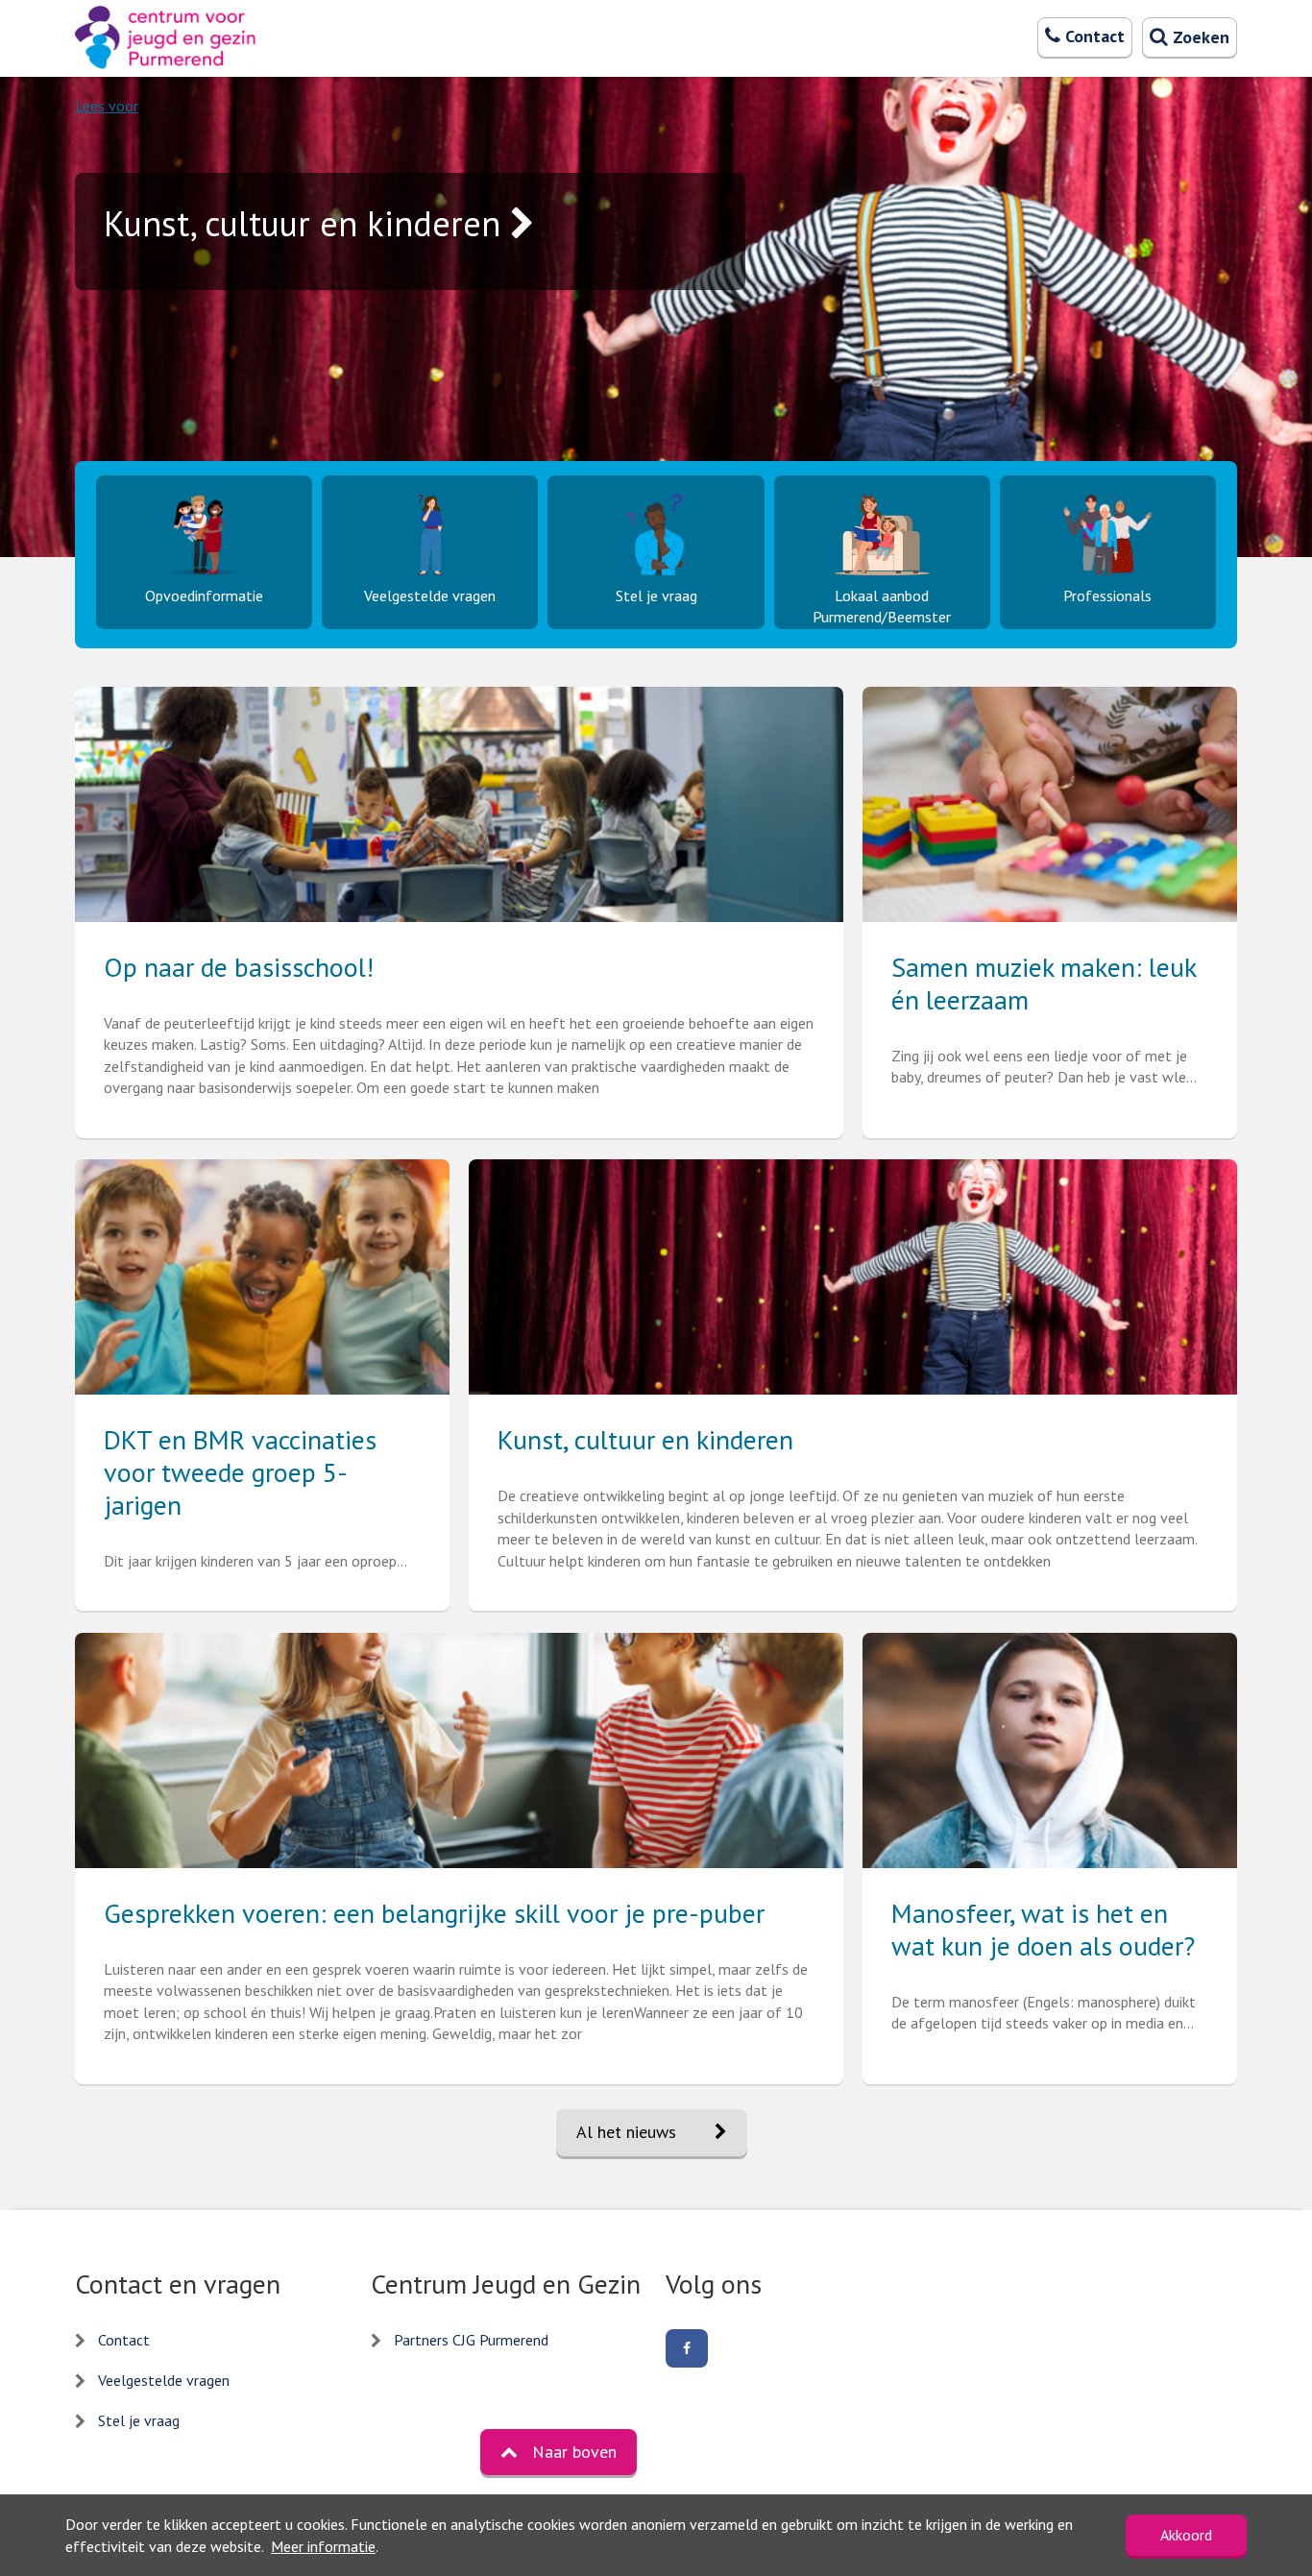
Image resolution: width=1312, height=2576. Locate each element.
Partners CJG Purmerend (471, 2340)
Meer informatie (323, 2546)
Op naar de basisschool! (239, 967)
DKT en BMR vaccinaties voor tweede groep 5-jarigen (240, 1472)
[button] (559, 2452)
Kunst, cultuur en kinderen (645, 1439)
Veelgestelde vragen (164, 2380)
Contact (124, 2340)
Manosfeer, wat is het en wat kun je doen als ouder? (1043, 1929)
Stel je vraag (139, 2420)
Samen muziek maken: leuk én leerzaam (1044, 983)
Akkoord (1186, 2535)
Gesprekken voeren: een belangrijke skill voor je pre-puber (434, 1913)
